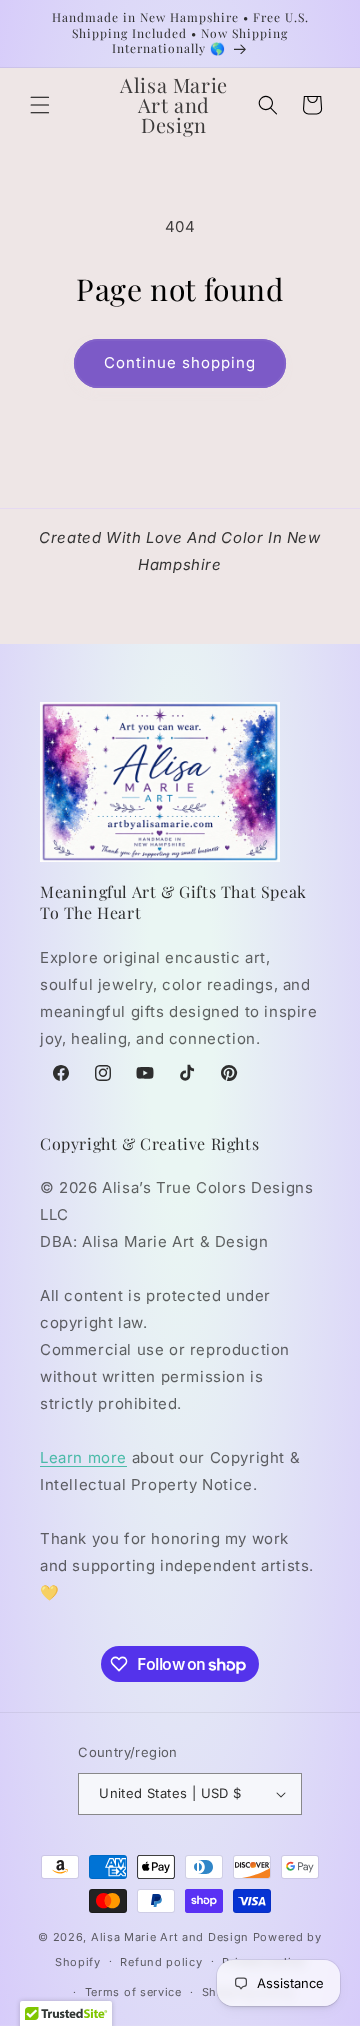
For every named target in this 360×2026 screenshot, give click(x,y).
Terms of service (133, 1992)
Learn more (83, 1457)
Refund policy (161, 1962)
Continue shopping (180, 362)
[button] (40, 105)
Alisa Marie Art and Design (170, 1937)
